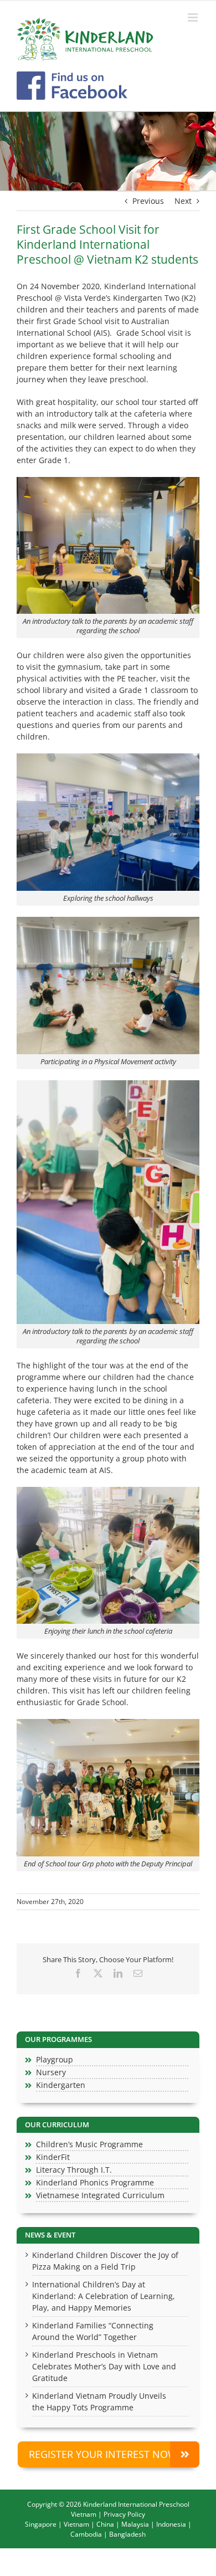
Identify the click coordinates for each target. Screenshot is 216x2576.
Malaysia (135, 2524)
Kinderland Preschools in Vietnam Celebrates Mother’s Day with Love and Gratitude (104, 2366)
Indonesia (171, 2524)
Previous (148, 201)
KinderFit (53, 2157)
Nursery (51, 2072)
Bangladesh (127, 2534)
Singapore (41, 2524)
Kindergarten (61, 2085)
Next (183, 201)
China (105, 2524)
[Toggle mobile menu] (194, 17)
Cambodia (86, 2534)
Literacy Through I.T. (74, 2170)
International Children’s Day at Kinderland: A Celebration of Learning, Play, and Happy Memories (104, 2296)
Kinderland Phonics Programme (95, 2182)
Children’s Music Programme (89, 2144)
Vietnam (76, 2524)
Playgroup (55, 2059)
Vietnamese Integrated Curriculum (100, 2195)
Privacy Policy (124, 2514)
